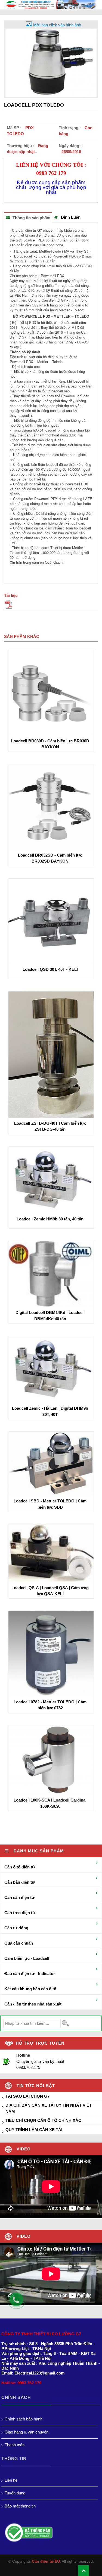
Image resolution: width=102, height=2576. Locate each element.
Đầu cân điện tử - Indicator (30, 1974)
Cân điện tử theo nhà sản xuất (33, 2004)
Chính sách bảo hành (24, 2419)
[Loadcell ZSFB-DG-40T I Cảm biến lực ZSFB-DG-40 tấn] (51, 1054)
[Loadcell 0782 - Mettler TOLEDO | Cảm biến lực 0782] (51, 1653)
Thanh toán (15, 2445)
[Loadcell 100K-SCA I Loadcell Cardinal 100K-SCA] (51, 1760)
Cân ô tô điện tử (20, 1867)
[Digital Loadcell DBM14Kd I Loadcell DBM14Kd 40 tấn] (51, 1274)
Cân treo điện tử (20, 1913)
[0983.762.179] (19, 2302)
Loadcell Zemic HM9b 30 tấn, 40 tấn (50, 1219)
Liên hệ (11, 2480)
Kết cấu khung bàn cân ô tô (30, 1989)
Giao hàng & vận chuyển (27, 2432)
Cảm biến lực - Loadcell (27, 1958)
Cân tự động (16, 1928)
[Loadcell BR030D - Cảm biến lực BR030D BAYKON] (51, 692)
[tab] (28, 217)
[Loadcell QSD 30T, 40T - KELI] (51, 921)
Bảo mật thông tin (20, 2506)
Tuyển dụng (15, 2493)
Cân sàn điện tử (19, 1897)
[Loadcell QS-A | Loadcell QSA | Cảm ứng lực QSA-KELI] (51, 1553)
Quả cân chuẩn (19, 1943)
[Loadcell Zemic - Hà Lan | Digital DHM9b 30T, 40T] (51, 1369)
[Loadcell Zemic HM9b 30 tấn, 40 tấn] (51, 1179)
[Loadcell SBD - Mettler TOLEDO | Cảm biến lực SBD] (51, 1463)
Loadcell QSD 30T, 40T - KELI (50, 969)
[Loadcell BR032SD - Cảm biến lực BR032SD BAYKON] (51, 806)
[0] (51, 606)
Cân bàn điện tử (20, 1882)
